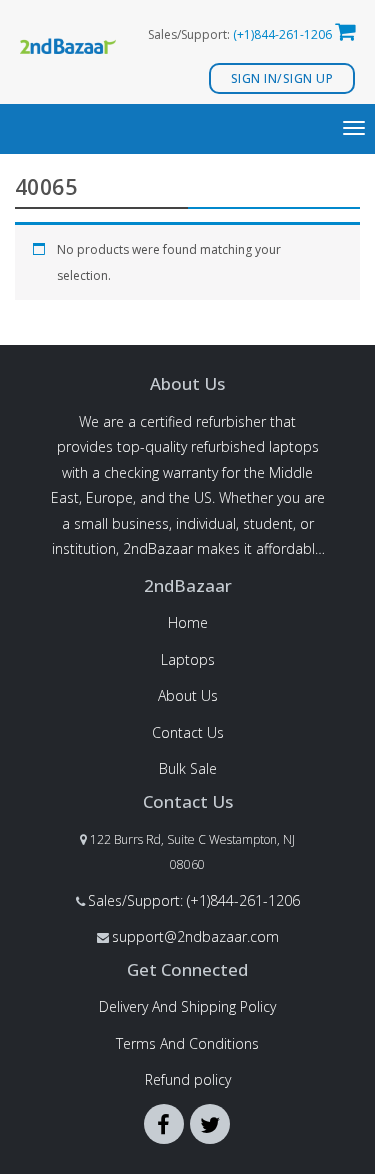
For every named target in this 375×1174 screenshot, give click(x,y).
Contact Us (188, 732)
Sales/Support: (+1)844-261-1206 (194, 900)
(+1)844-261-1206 (282, 34)
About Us (188, 695)
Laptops (188, 659)
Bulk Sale (188, 768)
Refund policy (188, 1079)
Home (188, 622)
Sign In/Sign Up (282, 78)
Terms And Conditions (187, 1043)
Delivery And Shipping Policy (187, 1006)
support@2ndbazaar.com (195, 936)
